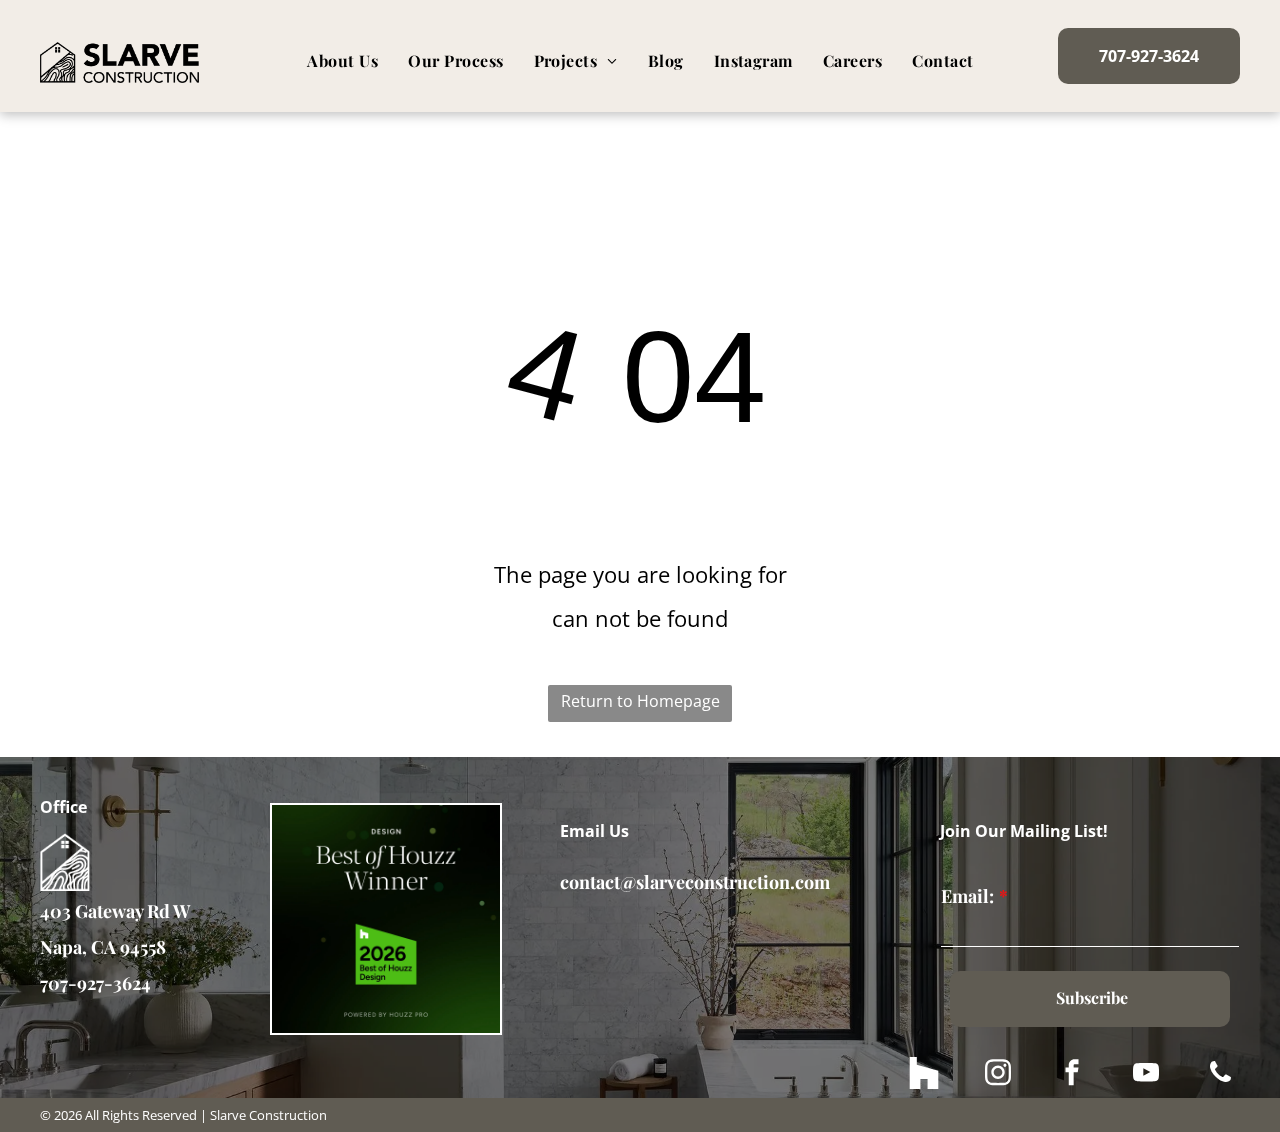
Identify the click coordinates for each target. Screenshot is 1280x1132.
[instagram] (998, 1075)
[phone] (1220, 1075)
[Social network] (924, 1075)
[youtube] (1146, 1075)
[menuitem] (342, 61)
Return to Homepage (640, 701)
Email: (967, 896)
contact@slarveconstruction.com (695, 882)
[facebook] (1072, 1075)
